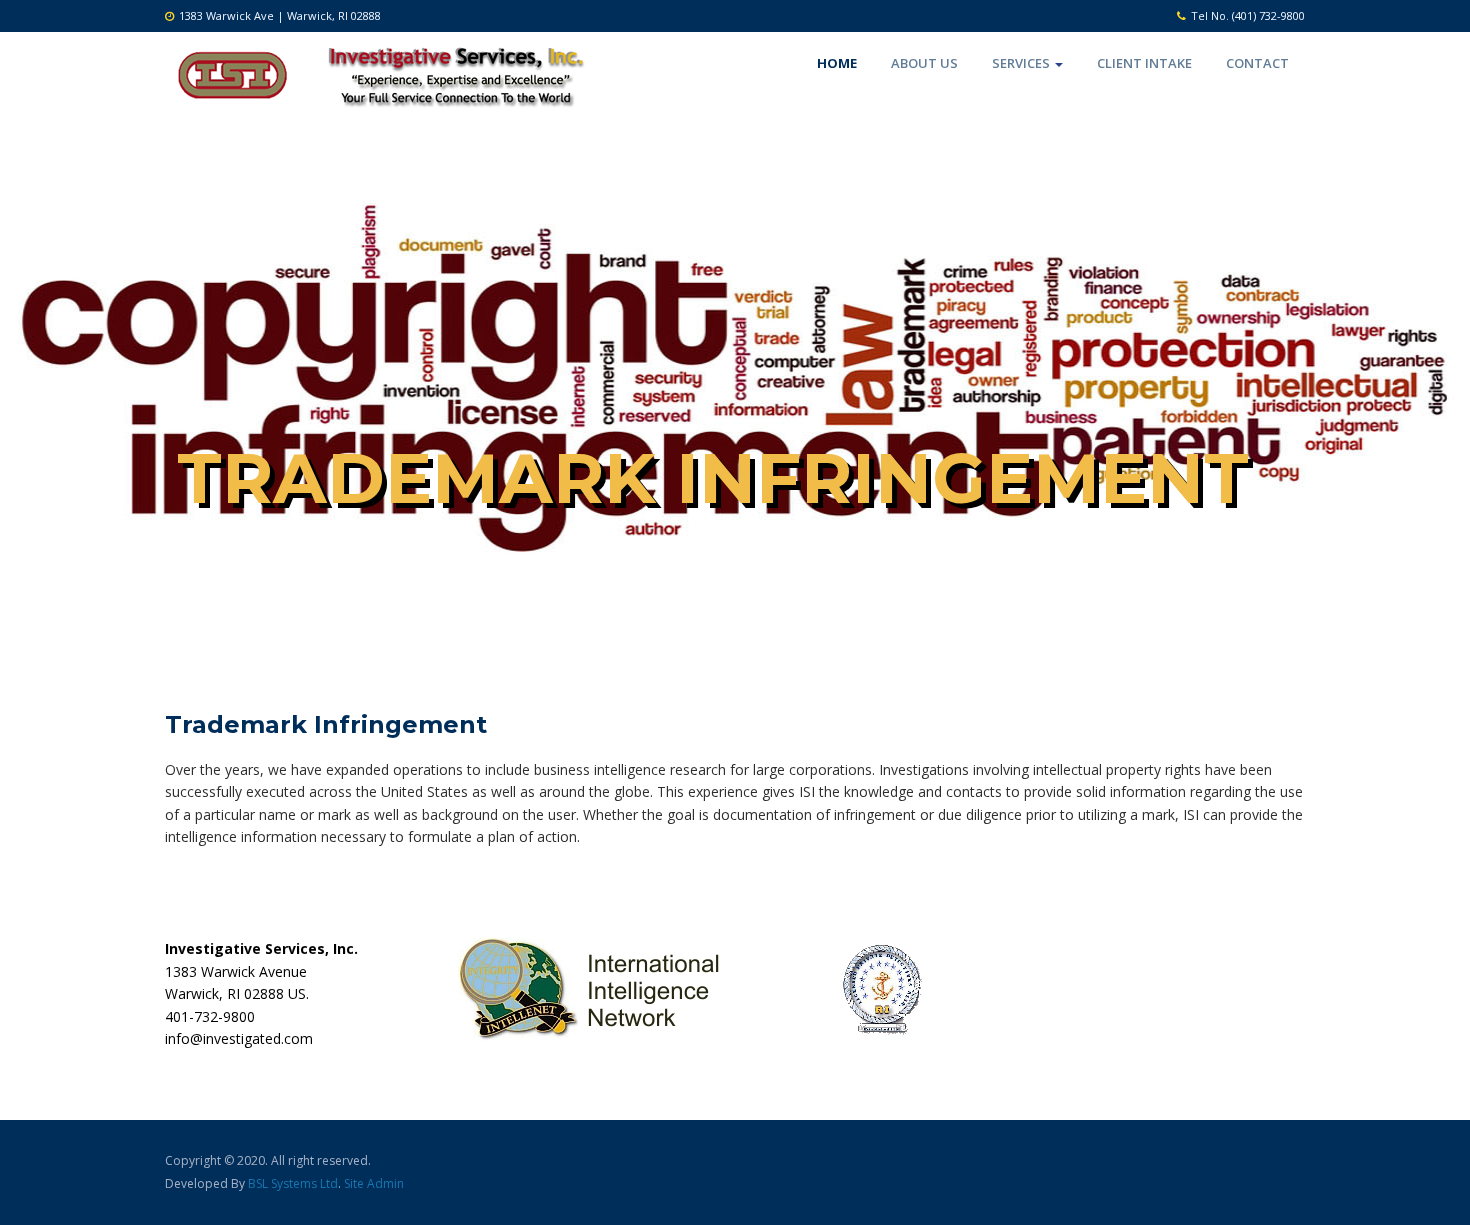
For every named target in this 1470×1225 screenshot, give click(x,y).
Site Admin (374, 1183)
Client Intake (1144, 63)
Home (837, 63)
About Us (924, 63)
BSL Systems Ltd (293, 1183)
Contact (1257, 63)
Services (1022, 63)
